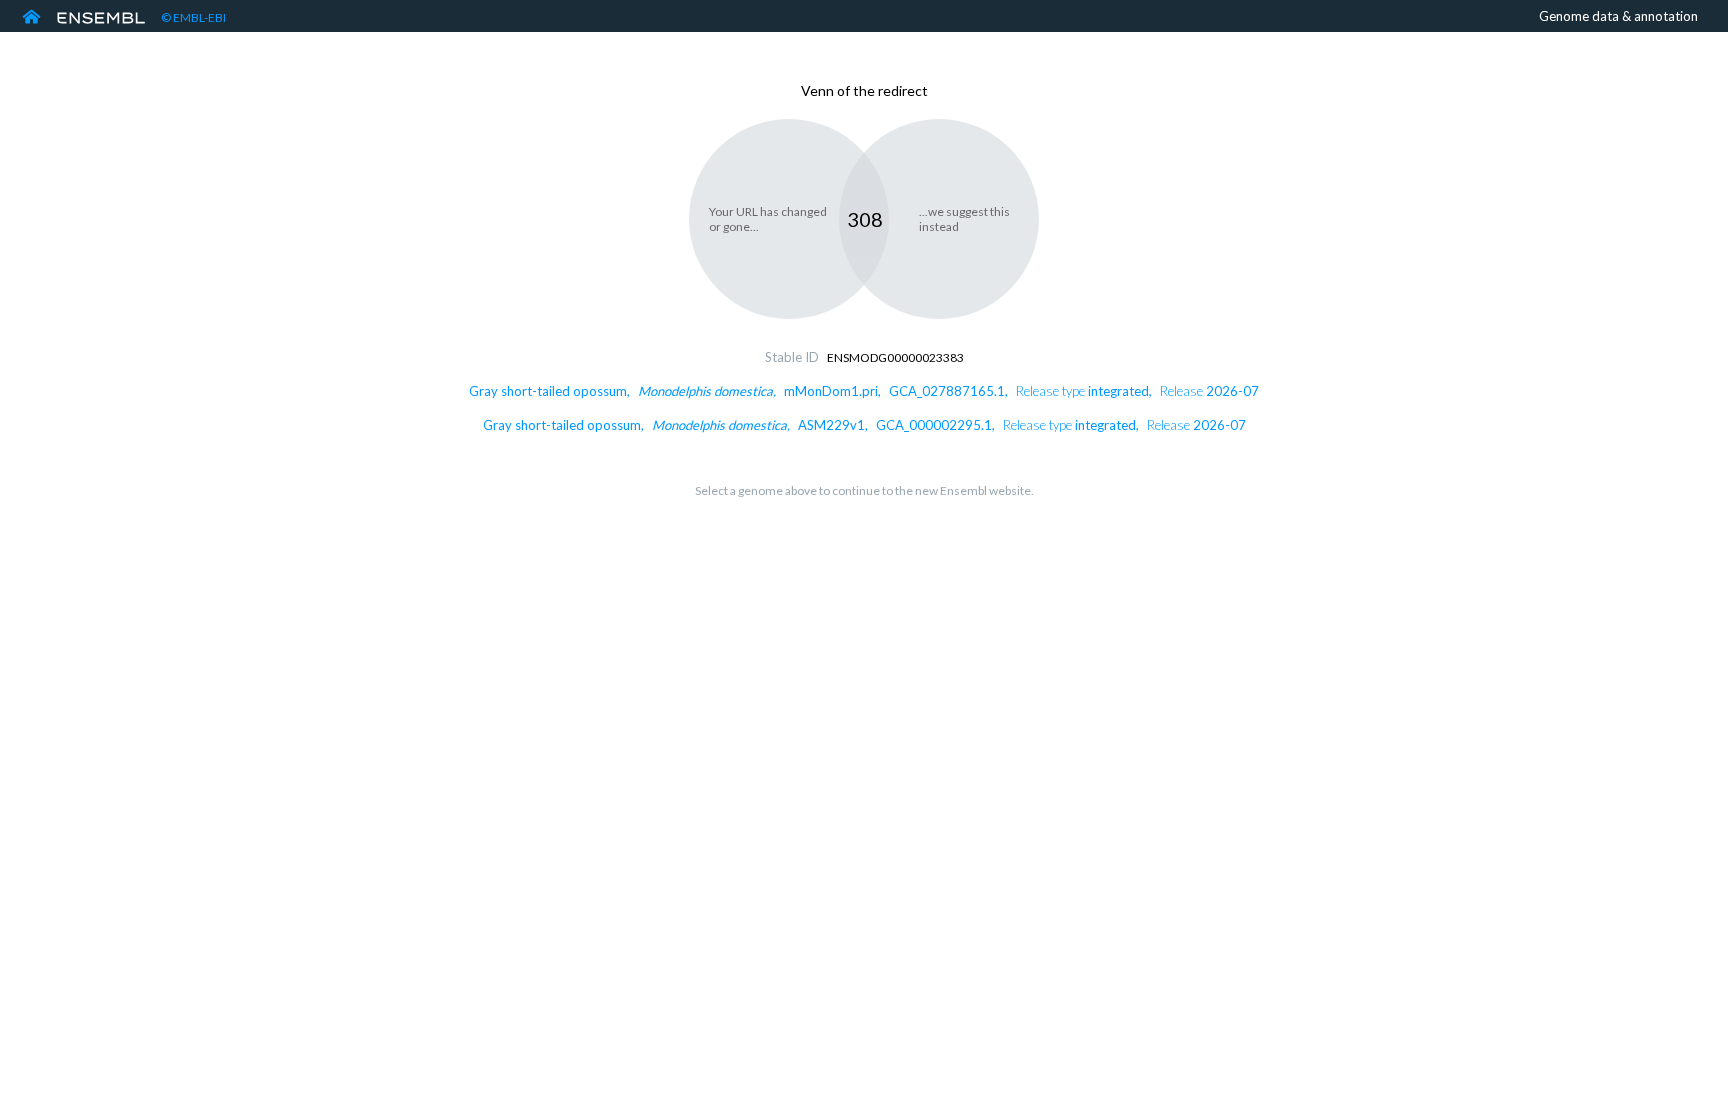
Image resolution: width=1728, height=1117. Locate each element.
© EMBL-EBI (193, 17)
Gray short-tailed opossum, (864, 391)
